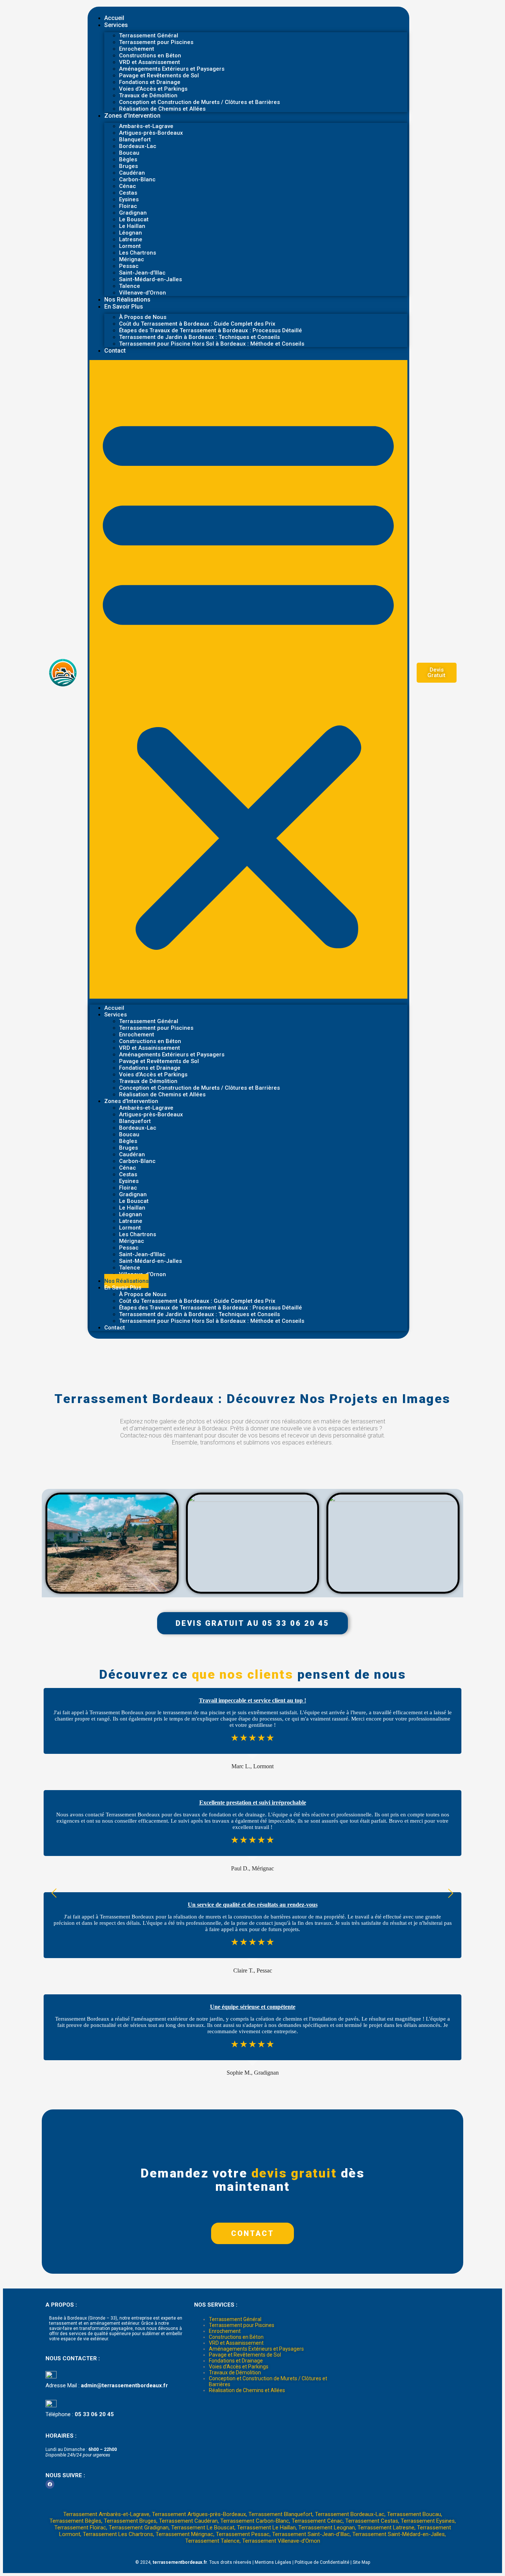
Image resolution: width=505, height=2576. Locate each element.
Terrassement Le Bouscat (203, 2528)
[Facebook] (50, 2484)
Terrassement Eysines (428, 2521)
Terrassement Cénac (317, 2521)
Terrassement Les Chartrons (118, 2534)
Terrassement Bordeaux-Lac (350, 2514)
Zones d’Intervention (132, 116)
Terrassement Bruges (130, 2521)
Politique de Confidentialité (322, 2562)
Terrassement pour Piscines (156, 42)
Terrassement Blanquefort (280, 2514)
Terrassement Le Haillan (266, 2528)
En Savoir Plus (124, 307)
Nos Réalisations (127, 300)
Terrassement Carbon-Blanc (255, 2521)
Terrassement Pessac (243, 2534)
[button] (248, 679)
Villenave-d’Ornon (143, 293)
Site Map (361, 2562)
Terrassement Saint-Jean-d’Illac (311, 2534)
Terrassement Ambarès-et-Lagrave (106, 2514)
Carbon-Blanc (137, 179)
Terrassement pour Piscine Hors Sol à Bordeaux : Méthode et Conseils (212, 344)
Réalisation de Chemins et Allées (162, 109)
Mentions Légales (273, 2562)
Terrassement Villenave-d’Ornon (281, 2541)
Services (116, 25)
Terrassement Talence (212, 2541)
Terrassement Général (235, 2319)
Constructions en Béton (236, 2337)
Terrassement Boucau (414, 2514)
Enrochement (225, 2331)
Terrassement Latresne (386, 2528)
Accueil (114, 18)
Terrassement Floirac (80, 2528)
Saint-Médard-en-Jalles (150, 279)
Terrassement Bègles (75, 2521)
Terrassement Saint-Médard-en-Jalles (399, 2534)
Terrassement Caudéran (188, 2521)
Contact (115, 351)
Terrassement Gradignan (139, 2528)
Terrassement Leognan (327, 2528)
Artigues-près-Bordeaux (151, 133)
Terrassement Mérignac (184, 2534)
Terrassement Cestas (372, 2521)
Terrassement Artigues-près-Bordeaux (199, 2514)
